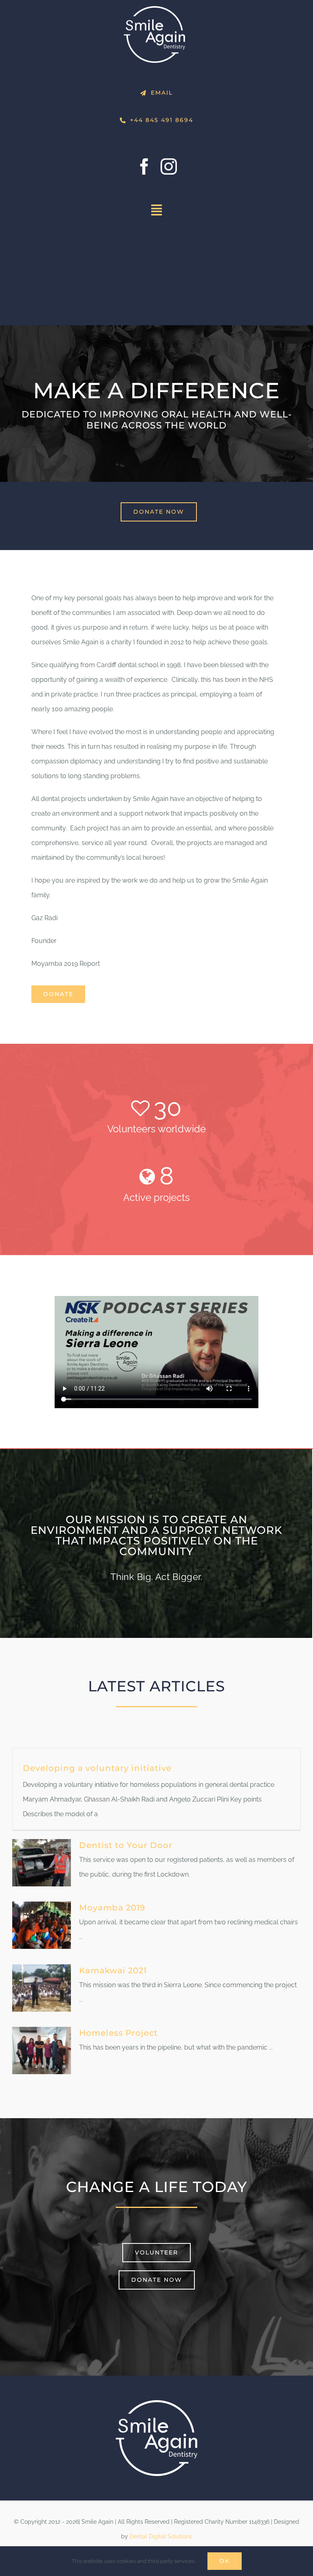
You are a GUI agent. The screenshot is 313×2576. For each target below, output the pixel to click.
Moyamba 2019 (112, 1908)
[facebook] (144, 166)
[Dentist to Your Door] (42, 1863)
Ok (225, 2561)
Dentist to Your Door (126, 1845)
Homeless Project (118, 2033)
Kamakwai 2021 (113, 1970)
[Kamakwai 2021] (42, 1988)
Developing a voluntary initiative (97, 1768)
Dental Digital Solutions (161, 2536)
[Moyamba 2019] (42, 1925)
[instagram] (169, 166)
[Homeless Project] (42, 2050)
